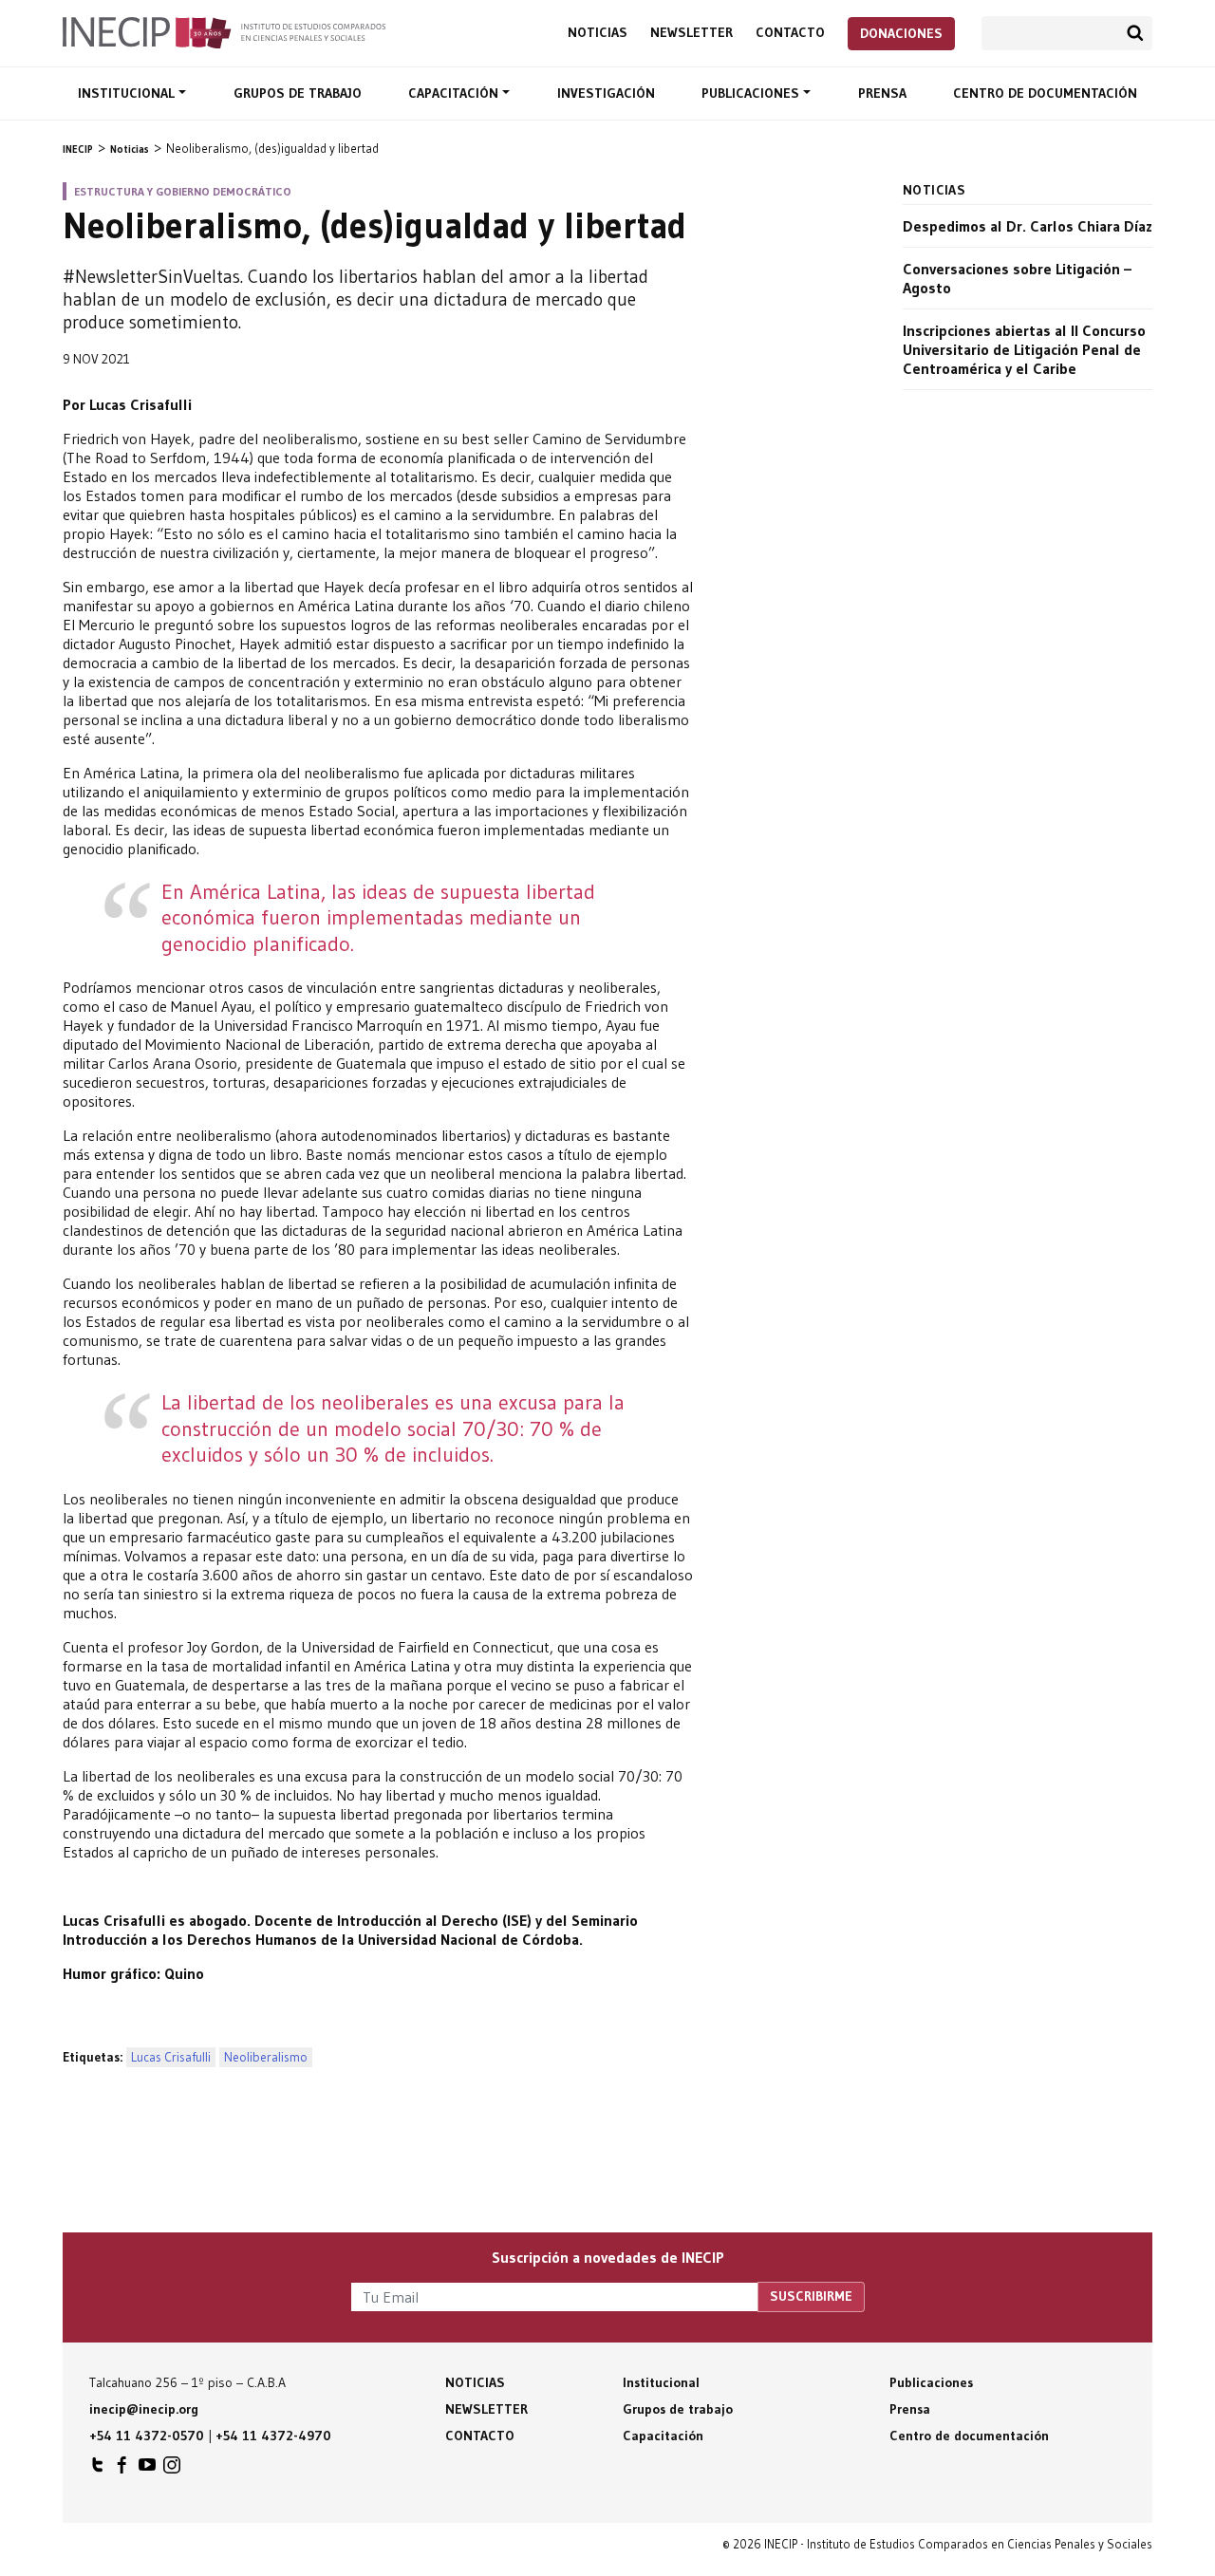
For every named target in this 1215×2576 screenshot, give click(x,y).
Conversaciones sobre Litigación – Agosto (1017, 278)
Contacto (790, 33)
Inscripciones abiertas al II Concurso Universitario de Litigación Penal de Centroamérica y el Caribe (1024, 349)
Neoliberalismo (266, 2057)
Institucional (128, 93)
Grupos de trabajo (298, 93)
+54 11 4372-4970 (273, 2436)
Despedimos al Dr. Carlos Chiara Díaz (1028, 226)
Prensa (882, 93)
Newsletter (692, 33)
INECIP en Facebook (122, 2470)
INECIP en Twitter (98, 2470)
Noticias (598, 33)
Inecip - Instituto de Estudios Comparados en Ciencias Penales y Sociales (224, 31)
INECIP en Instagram (172, 2470)
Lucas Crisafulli (171, 2057)
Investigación (606, 93)
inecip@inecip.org (144, 2409)
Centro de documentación (1045, 93)
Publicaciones (752, 93)
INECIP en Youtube (147, 2470)
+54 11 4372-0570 (147, 2436)
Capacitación (455, 93)
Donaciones (901, 33)
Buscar (1135, 33)
